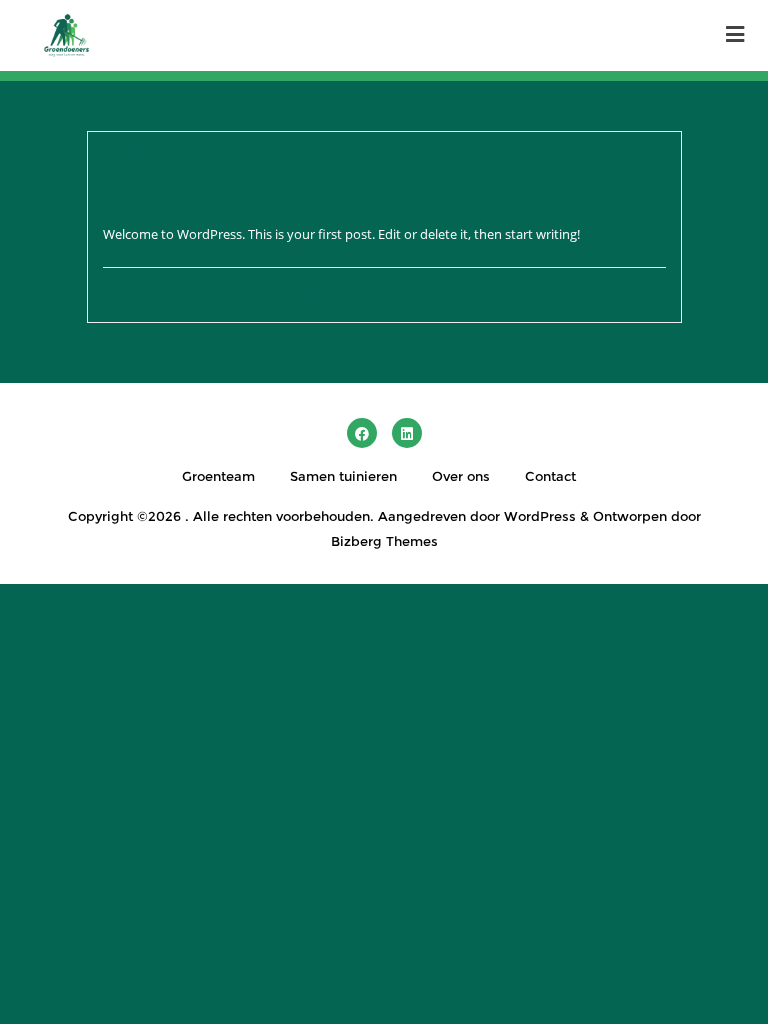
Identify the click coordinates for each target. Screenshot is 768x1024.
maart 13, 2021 (152, 159)
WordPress (540, 516)
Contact (550, 476)
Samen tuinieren (343, 476)
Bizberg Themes (384, 541)
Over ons (461, 476)
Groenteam (218, 476)
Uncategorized (160, 294)
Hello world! (152, 196)
